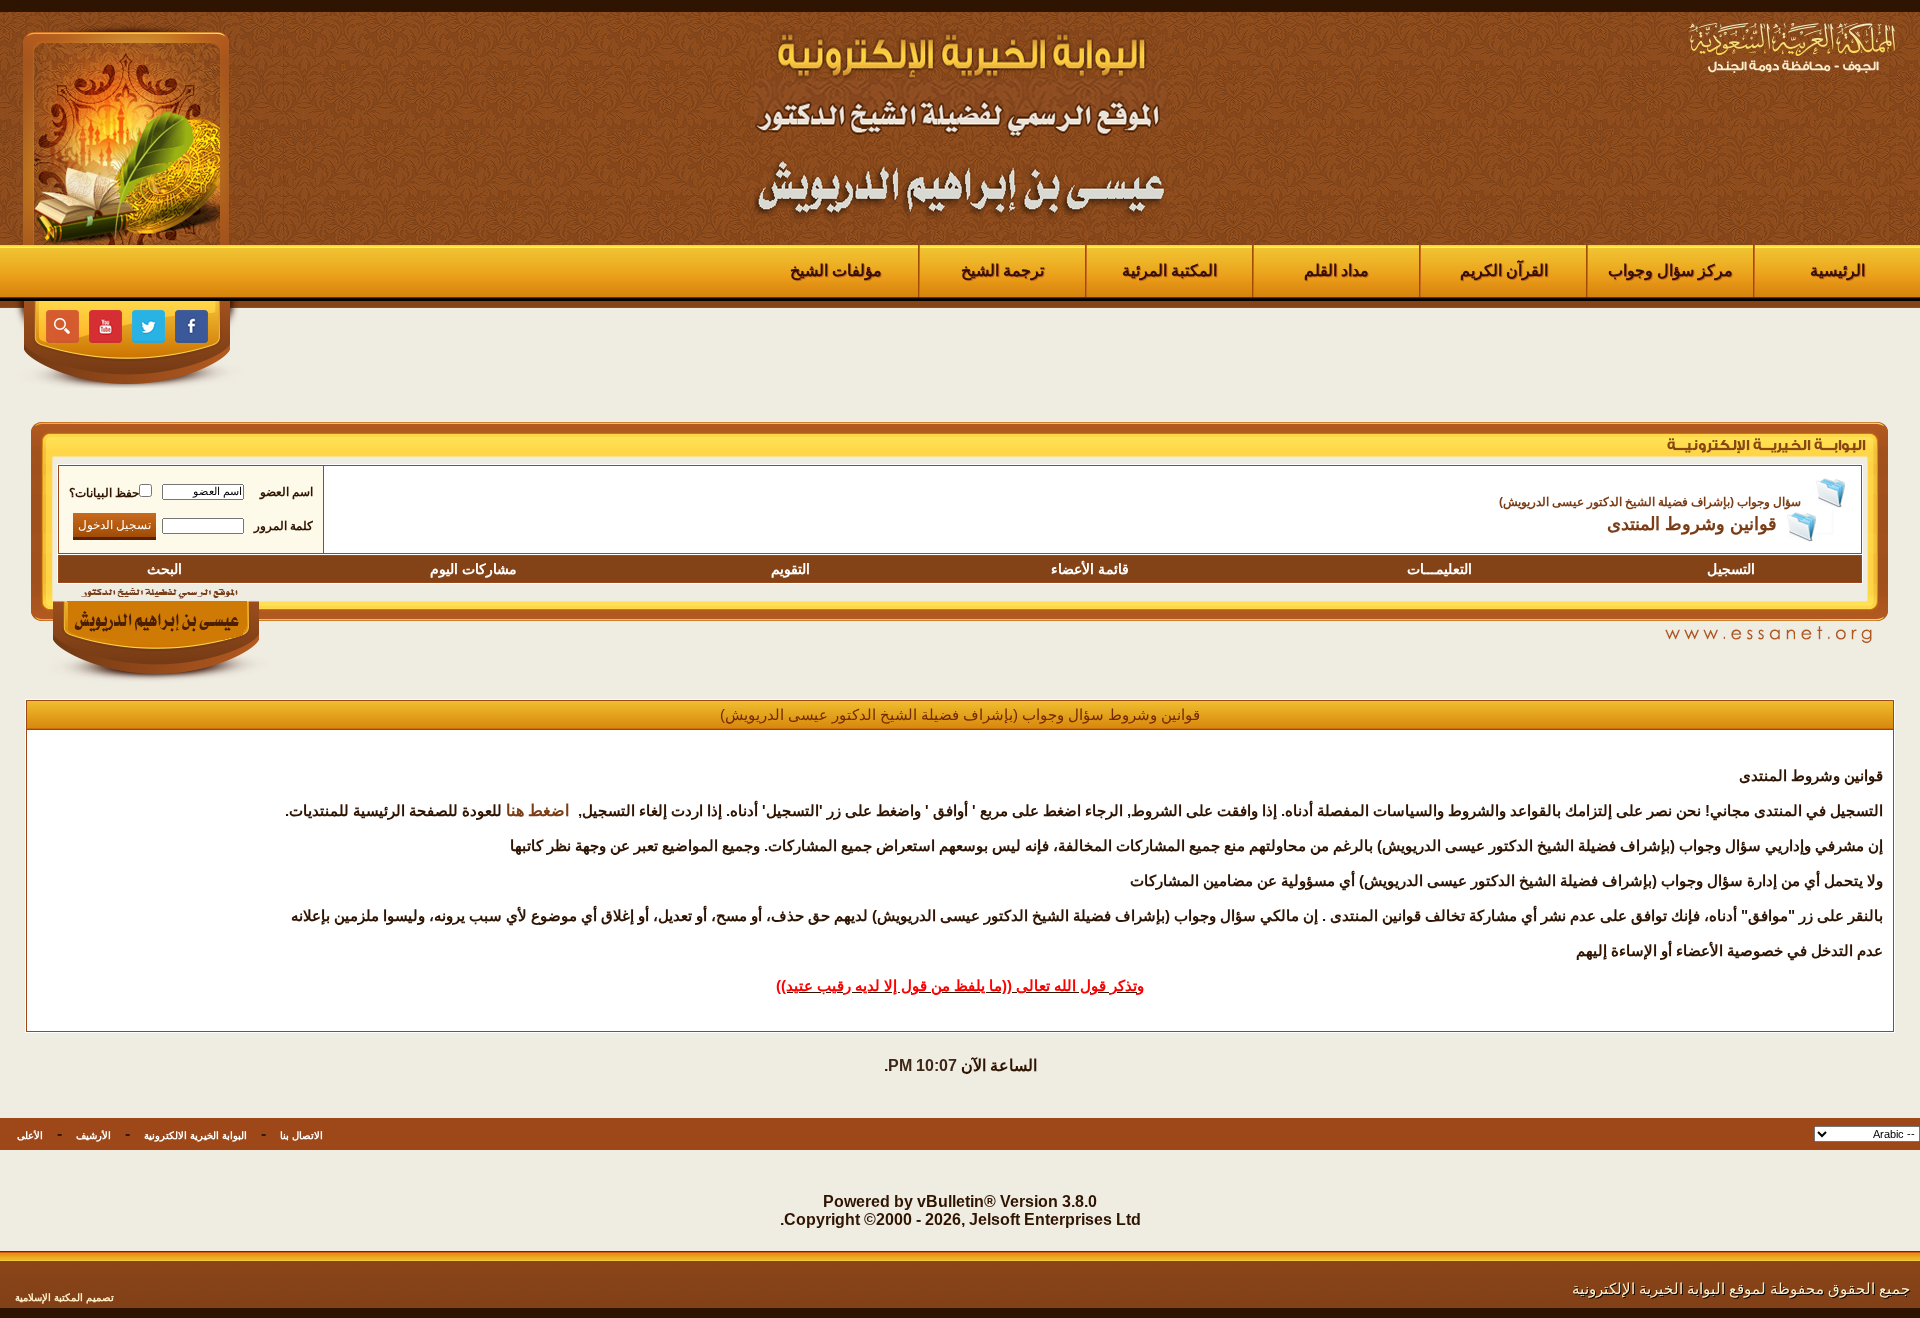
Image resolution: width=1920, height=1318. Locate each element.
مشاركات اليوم (473, 569)
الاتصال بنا (301, 1135)
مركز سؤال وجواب (1670, 270)
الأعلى (30, 1135)
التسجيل (1731, 569)
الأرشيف (93, 1135)
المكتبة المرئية (1169, 270)
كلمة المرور (283, 526)
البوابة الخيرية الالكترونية (195, 1135)
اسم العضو (286, 492)
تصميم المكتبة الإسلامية (64, 1297)
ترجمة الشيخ (1002, 270)
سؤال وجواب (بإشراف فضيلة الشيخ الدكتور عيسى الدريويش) (1650, 502)
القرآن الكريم (1504, 270)
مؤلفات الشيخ (836, 270)
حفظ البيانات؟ (104, 493)
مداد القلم (1336, 270)
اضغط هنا (537, 810)
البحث (164, 569)
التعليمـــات (1439, 569)
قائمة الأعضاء (1090, 569)
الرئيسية (1837, 270)
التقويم (790, 569)
